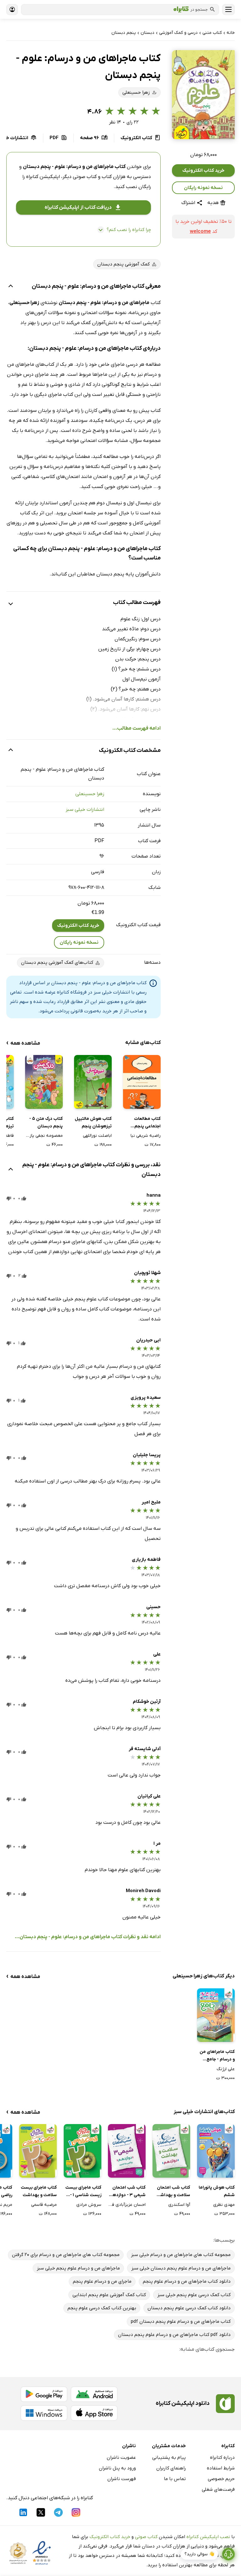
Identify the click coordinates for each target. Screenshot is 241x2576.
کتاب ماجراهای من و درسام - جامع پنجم (217, 2056)
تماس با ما (175, 2479)
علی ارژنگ (226, 2069)
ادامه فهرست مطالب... (137, 728)
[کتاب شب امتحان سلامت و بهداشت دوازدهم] (171, 2151)
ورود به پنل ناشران (117, 2468)
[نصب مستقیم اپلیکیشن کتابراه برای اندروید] (94, 2394)
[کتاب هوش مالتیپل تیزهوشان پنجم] (93, 1082)
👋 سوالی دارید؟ (199, 2554)
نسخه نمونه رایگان (203, 188)
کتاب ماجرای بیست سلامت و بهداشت (39, 2191)
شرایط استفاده (221, 2468)
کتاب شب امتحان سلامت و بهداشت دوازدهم (173, 2192)
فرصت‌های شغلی (218, 2489)
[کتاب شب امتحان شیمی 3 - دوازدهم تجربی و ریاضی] (127, 2151)
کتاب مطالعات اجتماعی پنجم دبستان (147, 1123)
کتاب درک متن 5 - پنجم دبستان (46, 1123)
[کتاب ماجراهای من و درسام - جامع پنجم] (216, 2015)
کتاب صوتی (146, 2537)
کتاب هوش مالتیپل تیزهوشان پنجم (93, 1123)
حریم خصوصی (221, 2479)
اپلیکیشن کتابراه (43, 177)
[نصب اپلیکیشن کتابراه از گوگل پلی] (44, 2394)
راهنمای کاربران (171, 2468)
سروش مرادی (89, 2205)
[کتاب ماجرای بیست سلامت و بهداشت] (38, 2151)
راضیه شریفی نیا (146, 1136)
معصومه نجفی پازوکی (44, 1136)
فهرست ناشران (122, 2479)
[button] (203, 95)
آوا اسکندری (179, 2205)
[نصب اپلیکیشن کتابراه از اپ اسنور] (94, 2413)
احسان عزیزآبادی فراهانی (127, 2205)
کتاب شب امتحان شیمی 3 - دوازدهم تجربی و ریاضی (128, 2192)
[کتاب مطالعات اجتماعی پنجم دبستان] (142, 1082)
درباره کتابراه (222, 2458)
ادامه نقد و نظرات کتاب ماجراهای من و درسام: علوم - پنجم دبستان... (88, 1937)
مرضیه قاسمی (44, 2205)
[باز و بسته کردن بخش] (11, 287)
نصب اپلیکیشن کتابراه (208, 2537)
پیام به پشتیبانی (169, 2458)
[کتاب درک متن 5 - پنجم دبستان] (44, 1082)
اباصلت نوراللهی (97, 1136)
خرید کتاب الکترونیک (203, 171)
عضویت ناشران (121, 2458)
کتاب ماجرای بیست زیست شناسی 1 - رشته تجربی (83, 2192)
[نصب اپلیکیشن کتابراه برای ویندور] (44, 2413)
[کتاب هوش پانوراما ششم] (216, 2151)
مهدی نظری (224, 2205)
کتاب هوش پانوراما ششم (217, 2191)
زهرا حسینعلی (90, 794)
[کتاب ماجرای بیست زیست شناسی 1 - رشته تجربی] (83, 2151)
